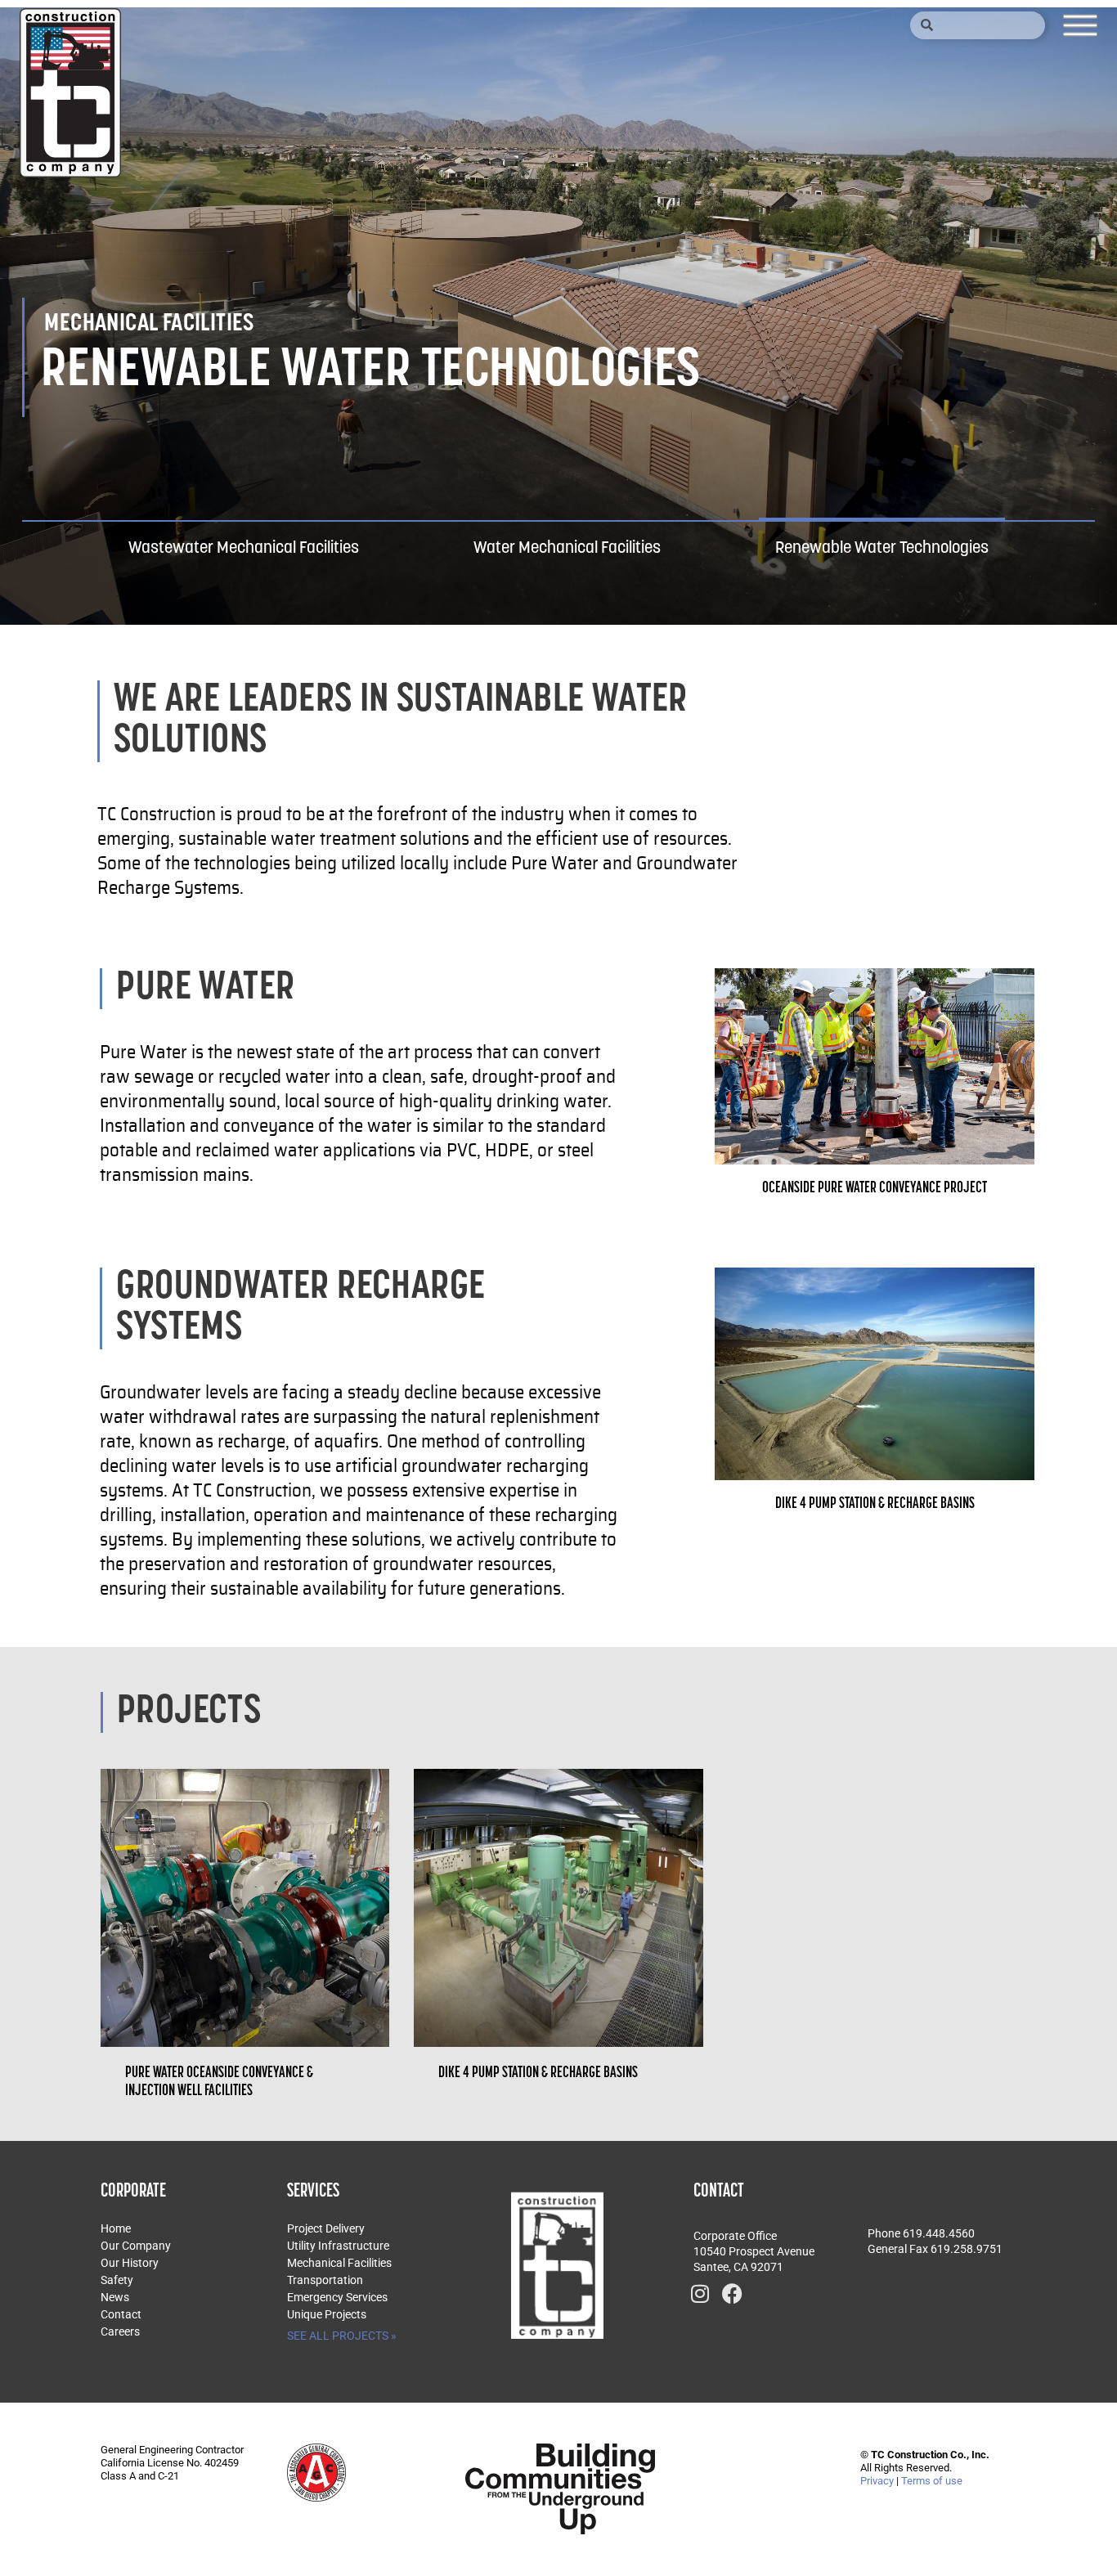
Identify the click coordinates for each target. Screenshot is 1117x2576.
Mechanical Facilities (339, 2263)
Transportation (325, 2280)
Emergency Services (337, 2297)
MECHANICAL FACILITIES (149, 324)
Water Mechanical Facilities (567, 549)
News (115, 2297)
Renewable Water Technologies (882, 549)
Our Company (136, 2246)
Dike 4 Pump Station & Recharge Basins (538, 2073)
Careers (120, 2331)
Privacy (877, 2481)
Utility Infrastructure (338, 2246)
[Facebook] (733, 2293)
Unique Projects (327, 2314)
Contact (121, 2314)
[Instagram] (700, 2293)
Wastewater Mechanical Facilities (244, 549)
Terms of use (932, 2481)
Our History (130, 2263)
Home (116, 2228)
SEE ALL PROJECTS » (342, 2336)
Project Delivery (326, 2228)
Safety (117, 2280)
